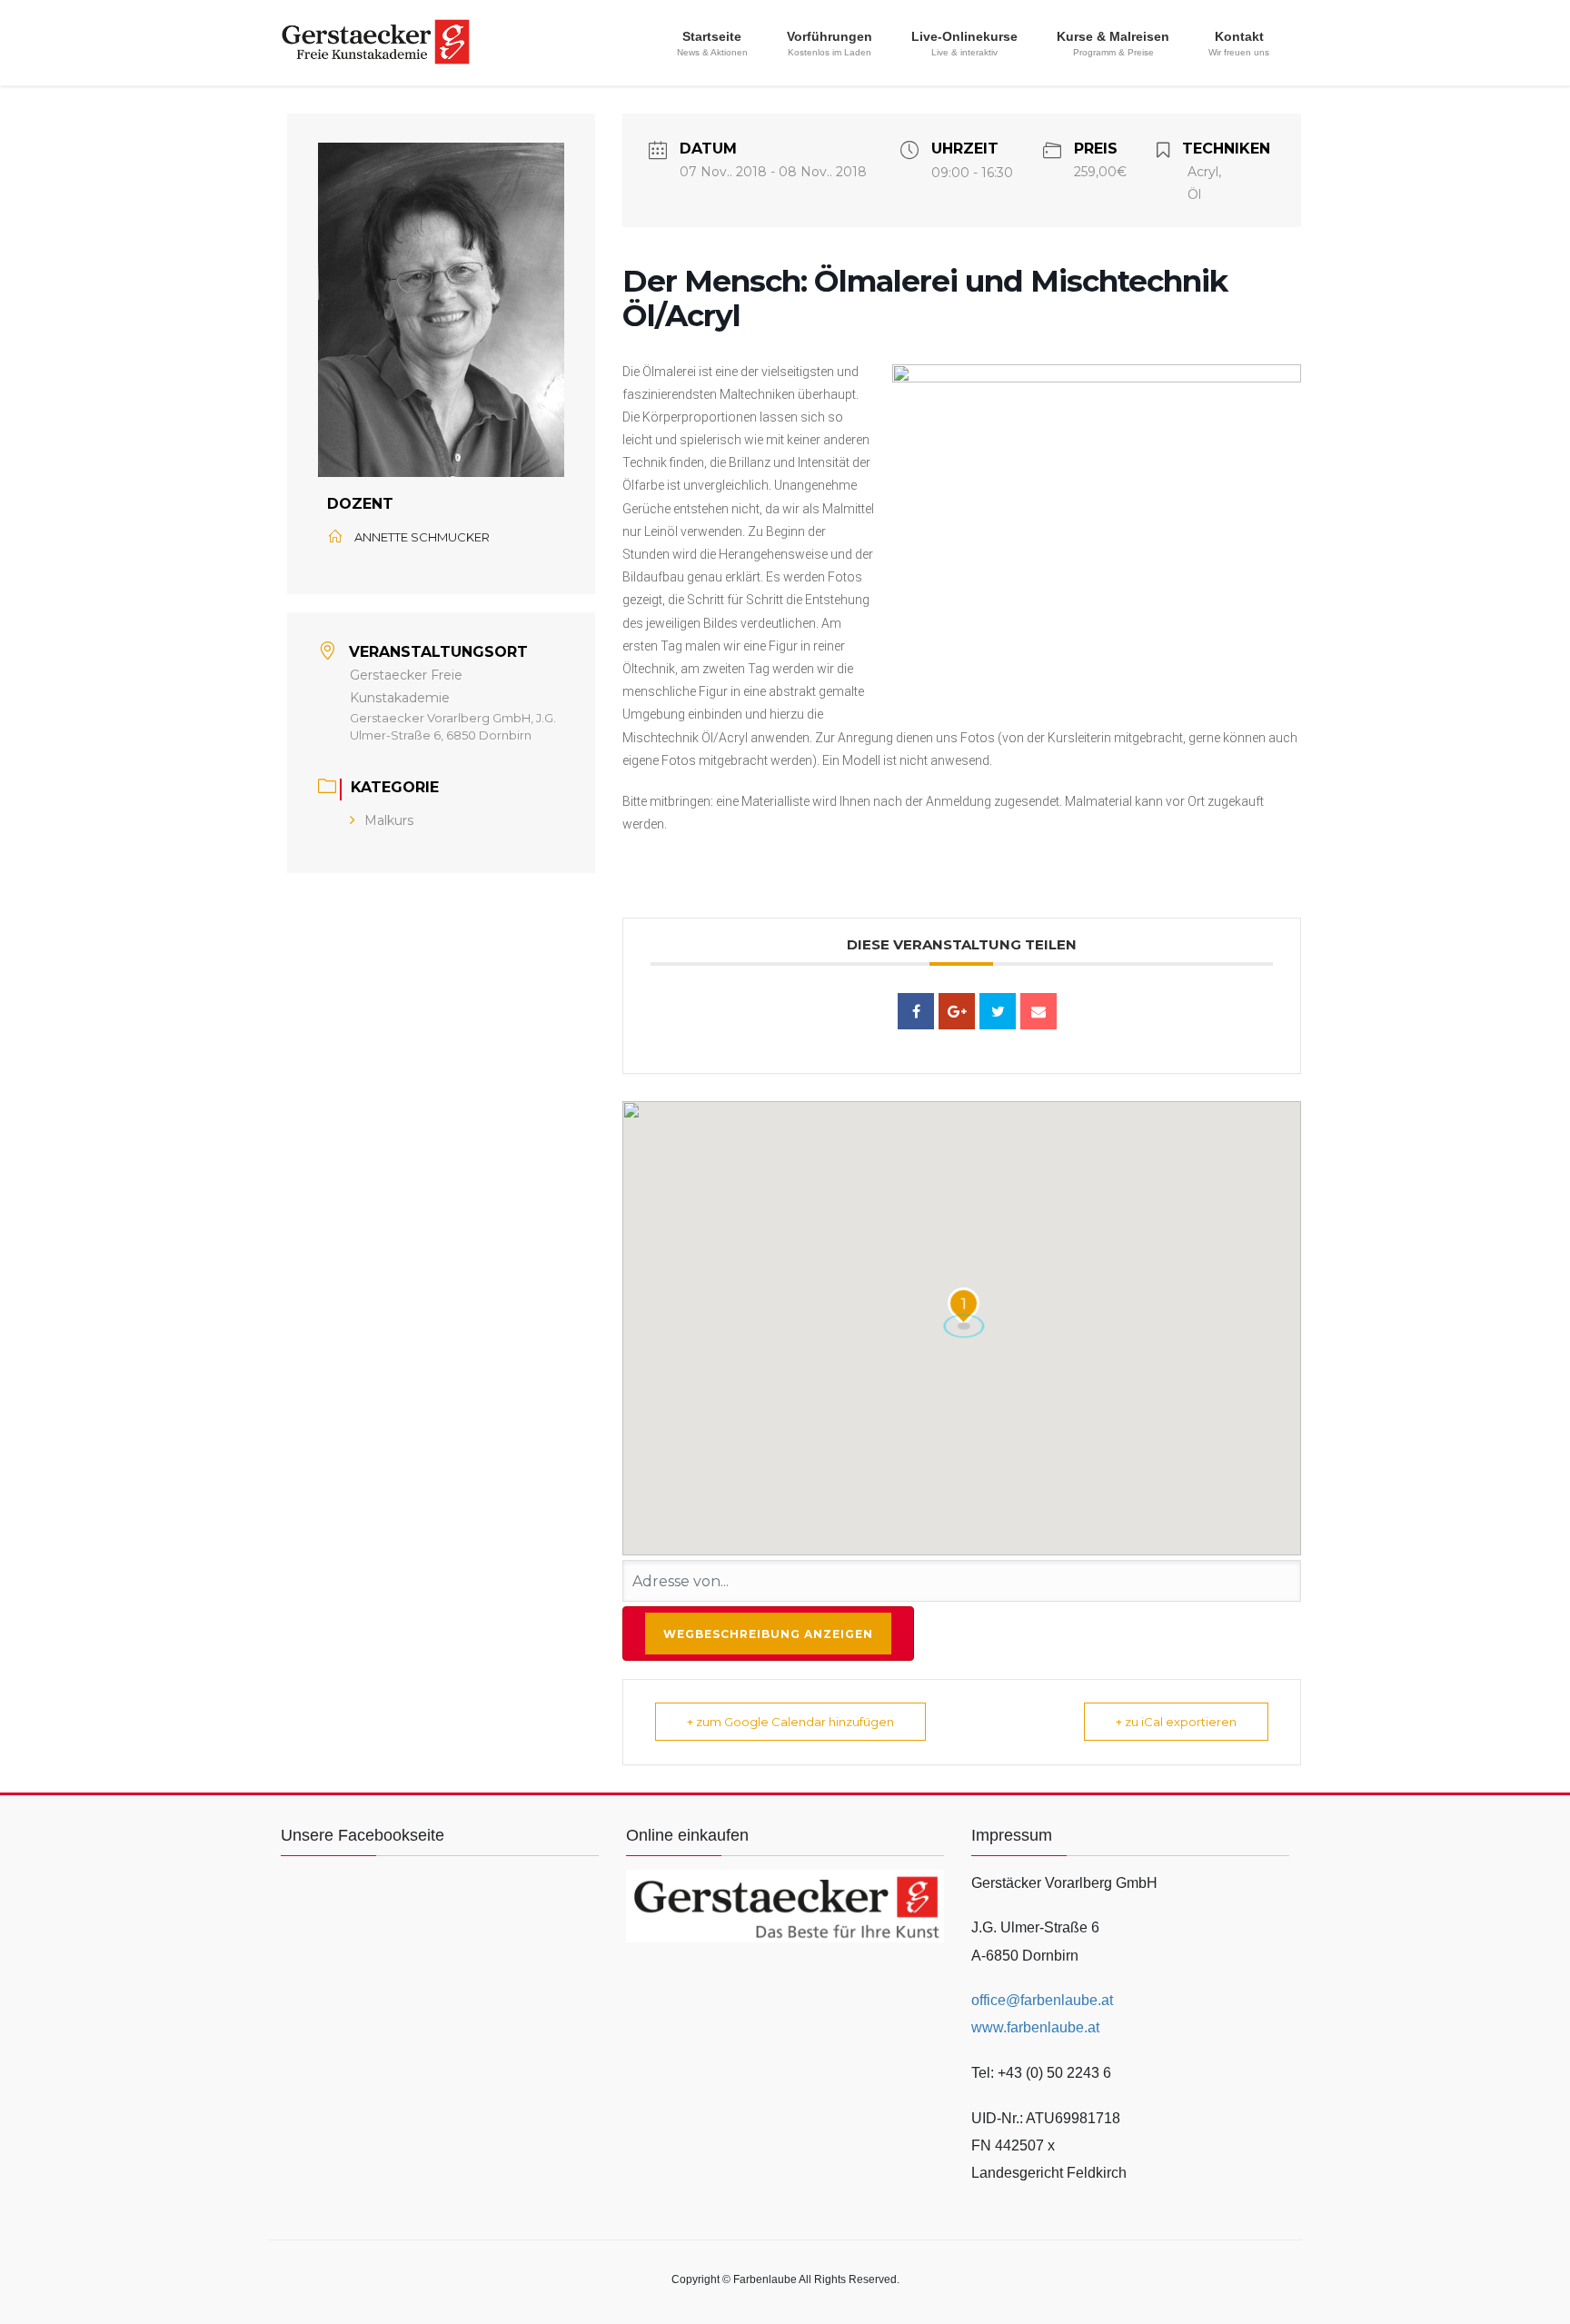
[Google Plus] (957, 1011)
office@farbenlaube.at (1042, 2000)
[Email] (1038, 1011)
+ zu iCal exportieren (1176, 1722)
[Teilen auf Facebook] (916, 1011)
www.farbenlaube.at (1035, 2027)
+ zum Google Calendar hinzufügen (790, 1722)
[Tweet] (998, 1011)
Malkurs (389, 820)
